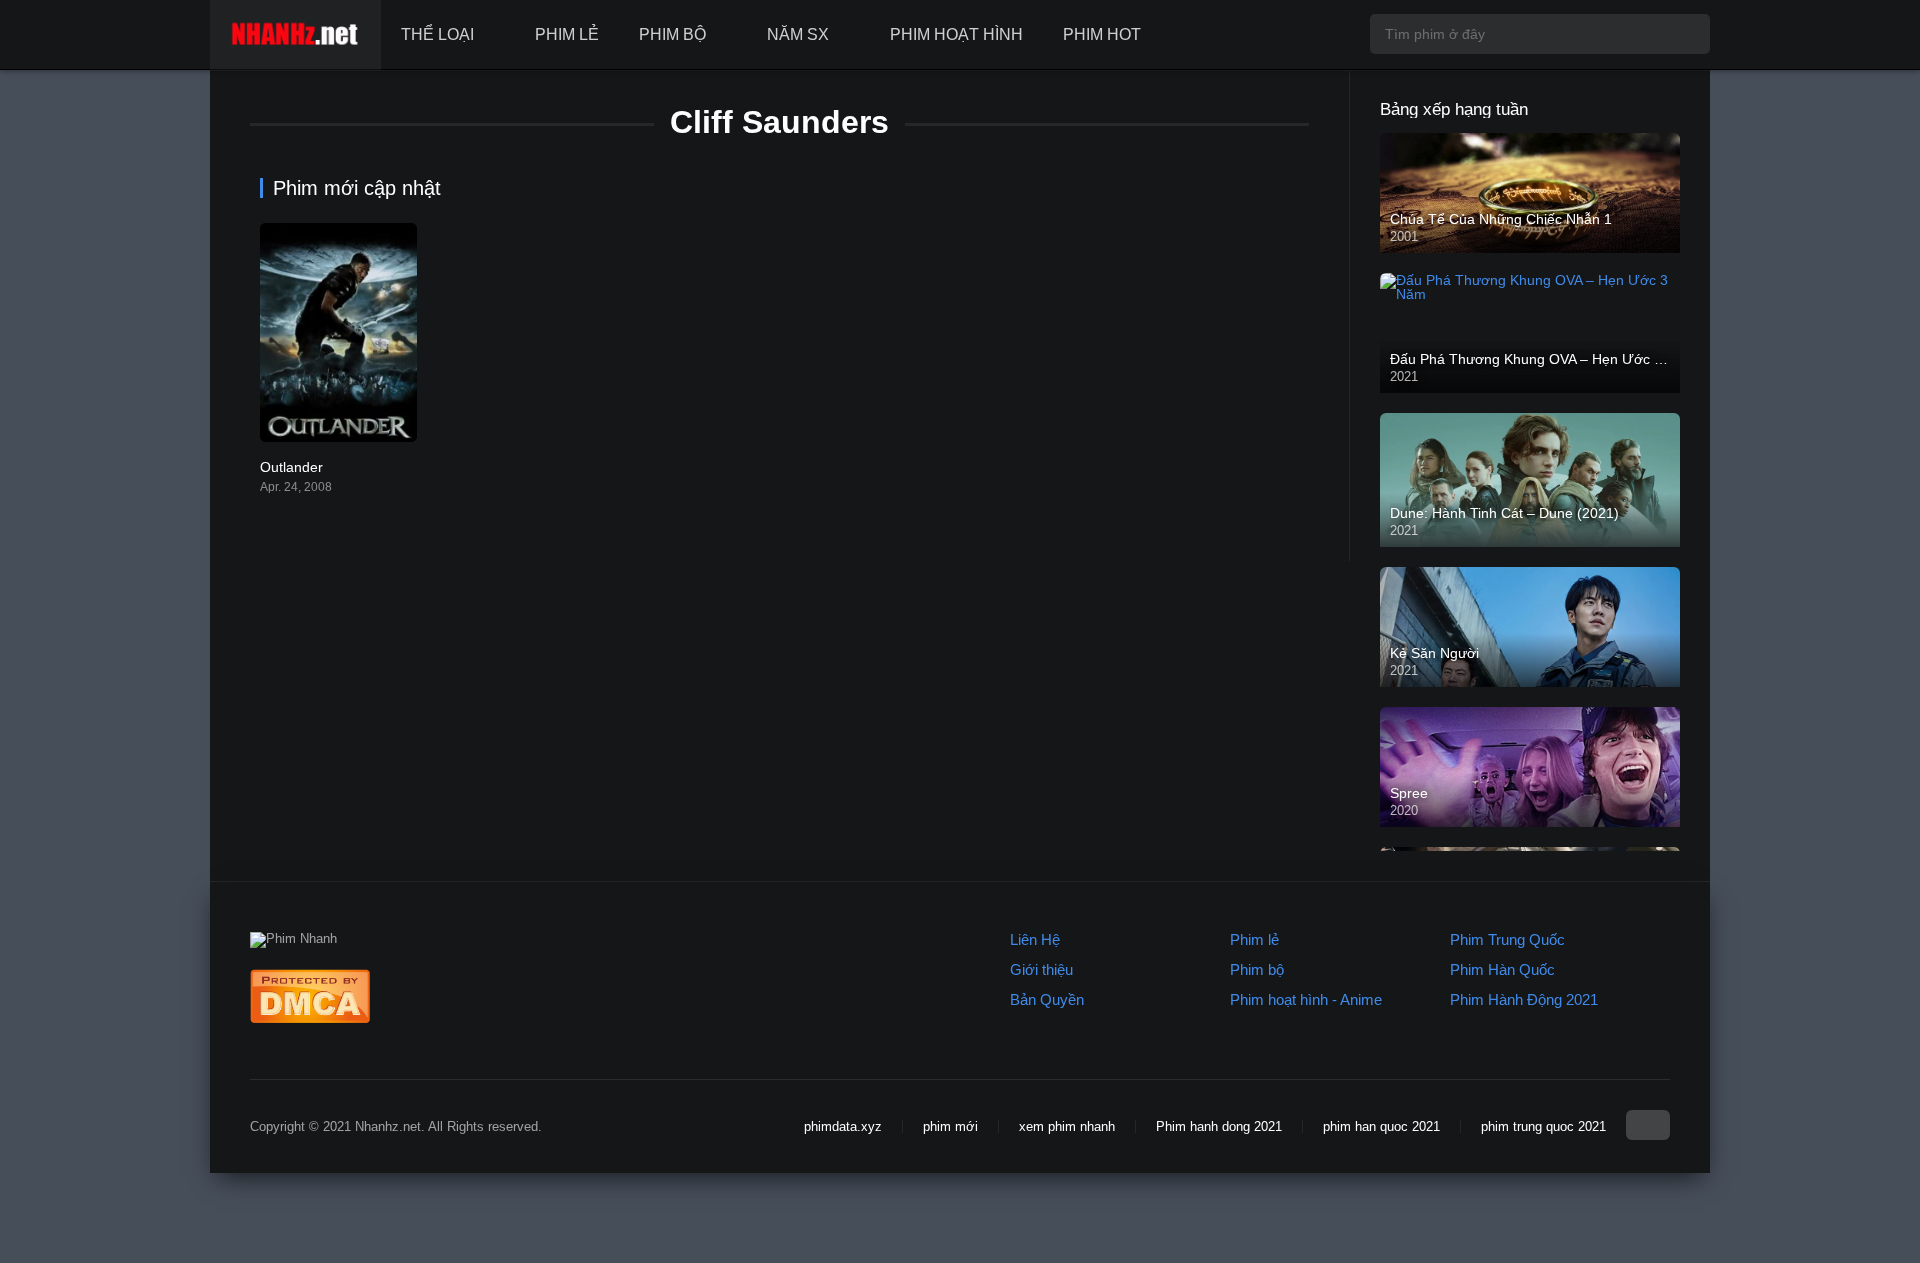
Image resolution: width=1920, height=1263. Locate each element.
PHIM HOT (1102, 34)
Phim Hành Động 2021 (1524, 999)
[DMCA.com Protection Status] (310, 1018)
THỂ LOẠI (437, 34)
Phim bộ (1257, 969)
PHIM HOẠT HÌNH (956, 34)
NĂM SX (798, 34)
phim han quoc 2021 (1381, 1126)
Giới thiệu (1041, 969)
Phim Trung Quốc (1507, 939)
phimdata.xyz (843, 1126)
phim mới (950, 1126)
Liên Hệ (1035, 939)
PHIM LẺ (567, 34)
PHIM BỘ (672, 34)
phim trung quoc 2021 (1543, 1126)
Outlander (291, 467)
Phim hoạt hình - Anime (1306, 999)
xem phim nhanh (1067, 1126)
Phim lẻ (1254, 939)
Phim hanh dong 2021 (1219, 1126)
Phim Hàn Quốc (1502, 969)
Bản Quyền (1047, 999)
